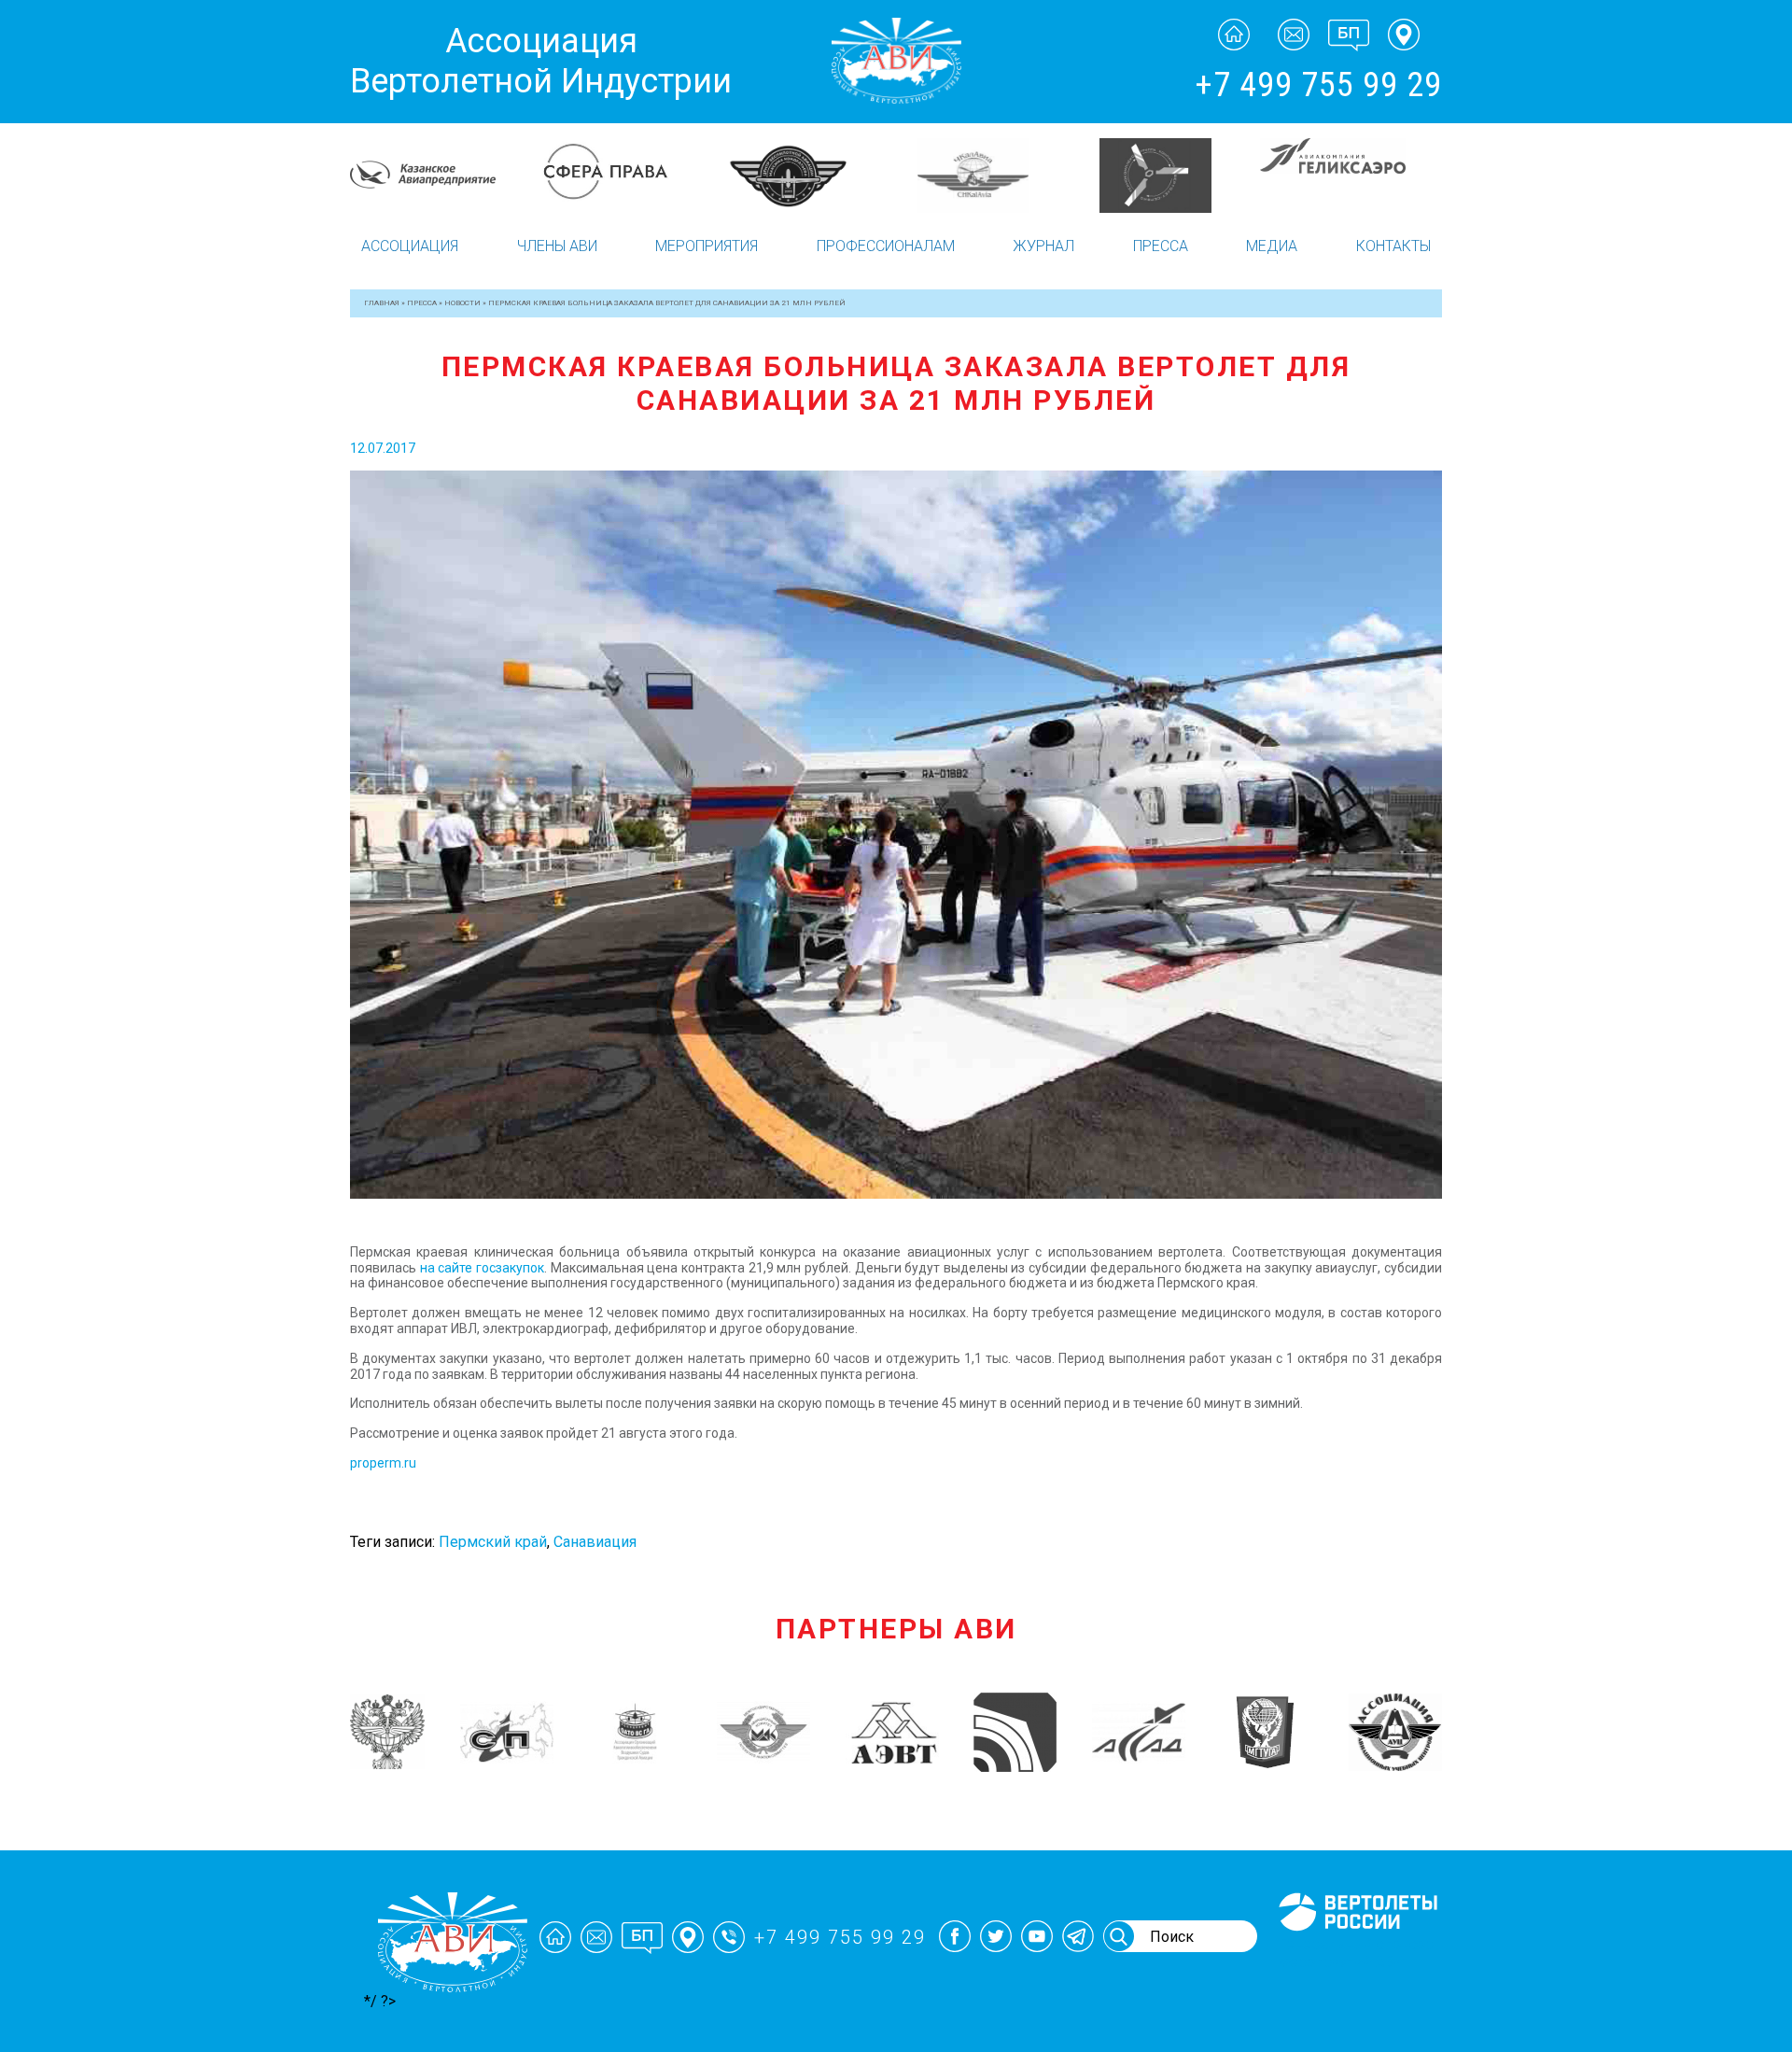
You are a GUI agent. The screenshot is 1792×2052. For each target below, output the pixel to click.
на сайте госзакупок (482, 1268)
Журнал (1043, 246)
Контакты (1393, 246)
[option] (441, 176)
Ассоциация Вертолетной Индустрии (541, 61)
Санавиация (595, 1542)
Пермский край (493, 1542)
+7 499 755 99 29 (1318, 85)
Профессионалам (886, 246)
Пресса (1161, 246)
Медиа (1272, 246)
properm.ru (383, 1463)
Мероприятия (707, 246)
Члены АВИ (557, 246)
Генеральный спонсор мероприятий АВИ (1356, 1953)
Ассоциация (410, 246)
